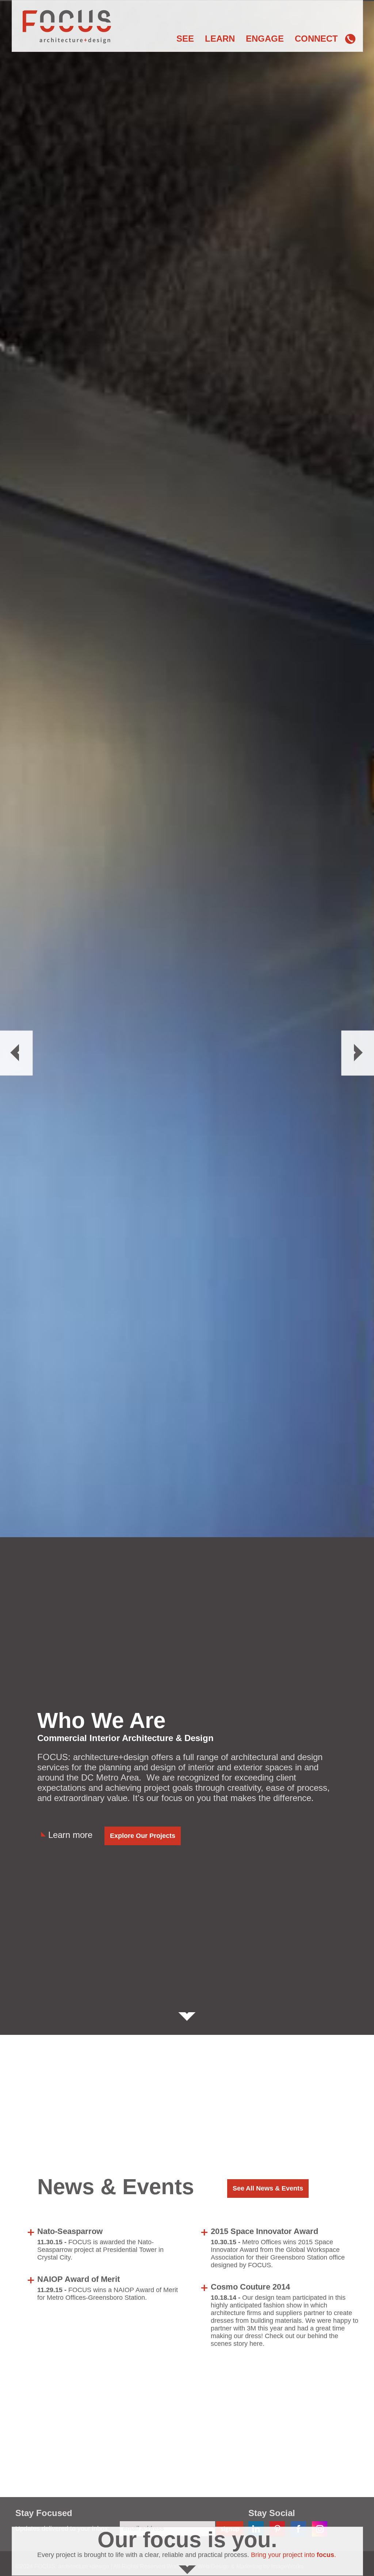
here (256, 2344)
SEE (185, 39)
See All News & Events (268, 2188)
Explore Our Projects (143, 1836)
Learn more (70, 1835)
